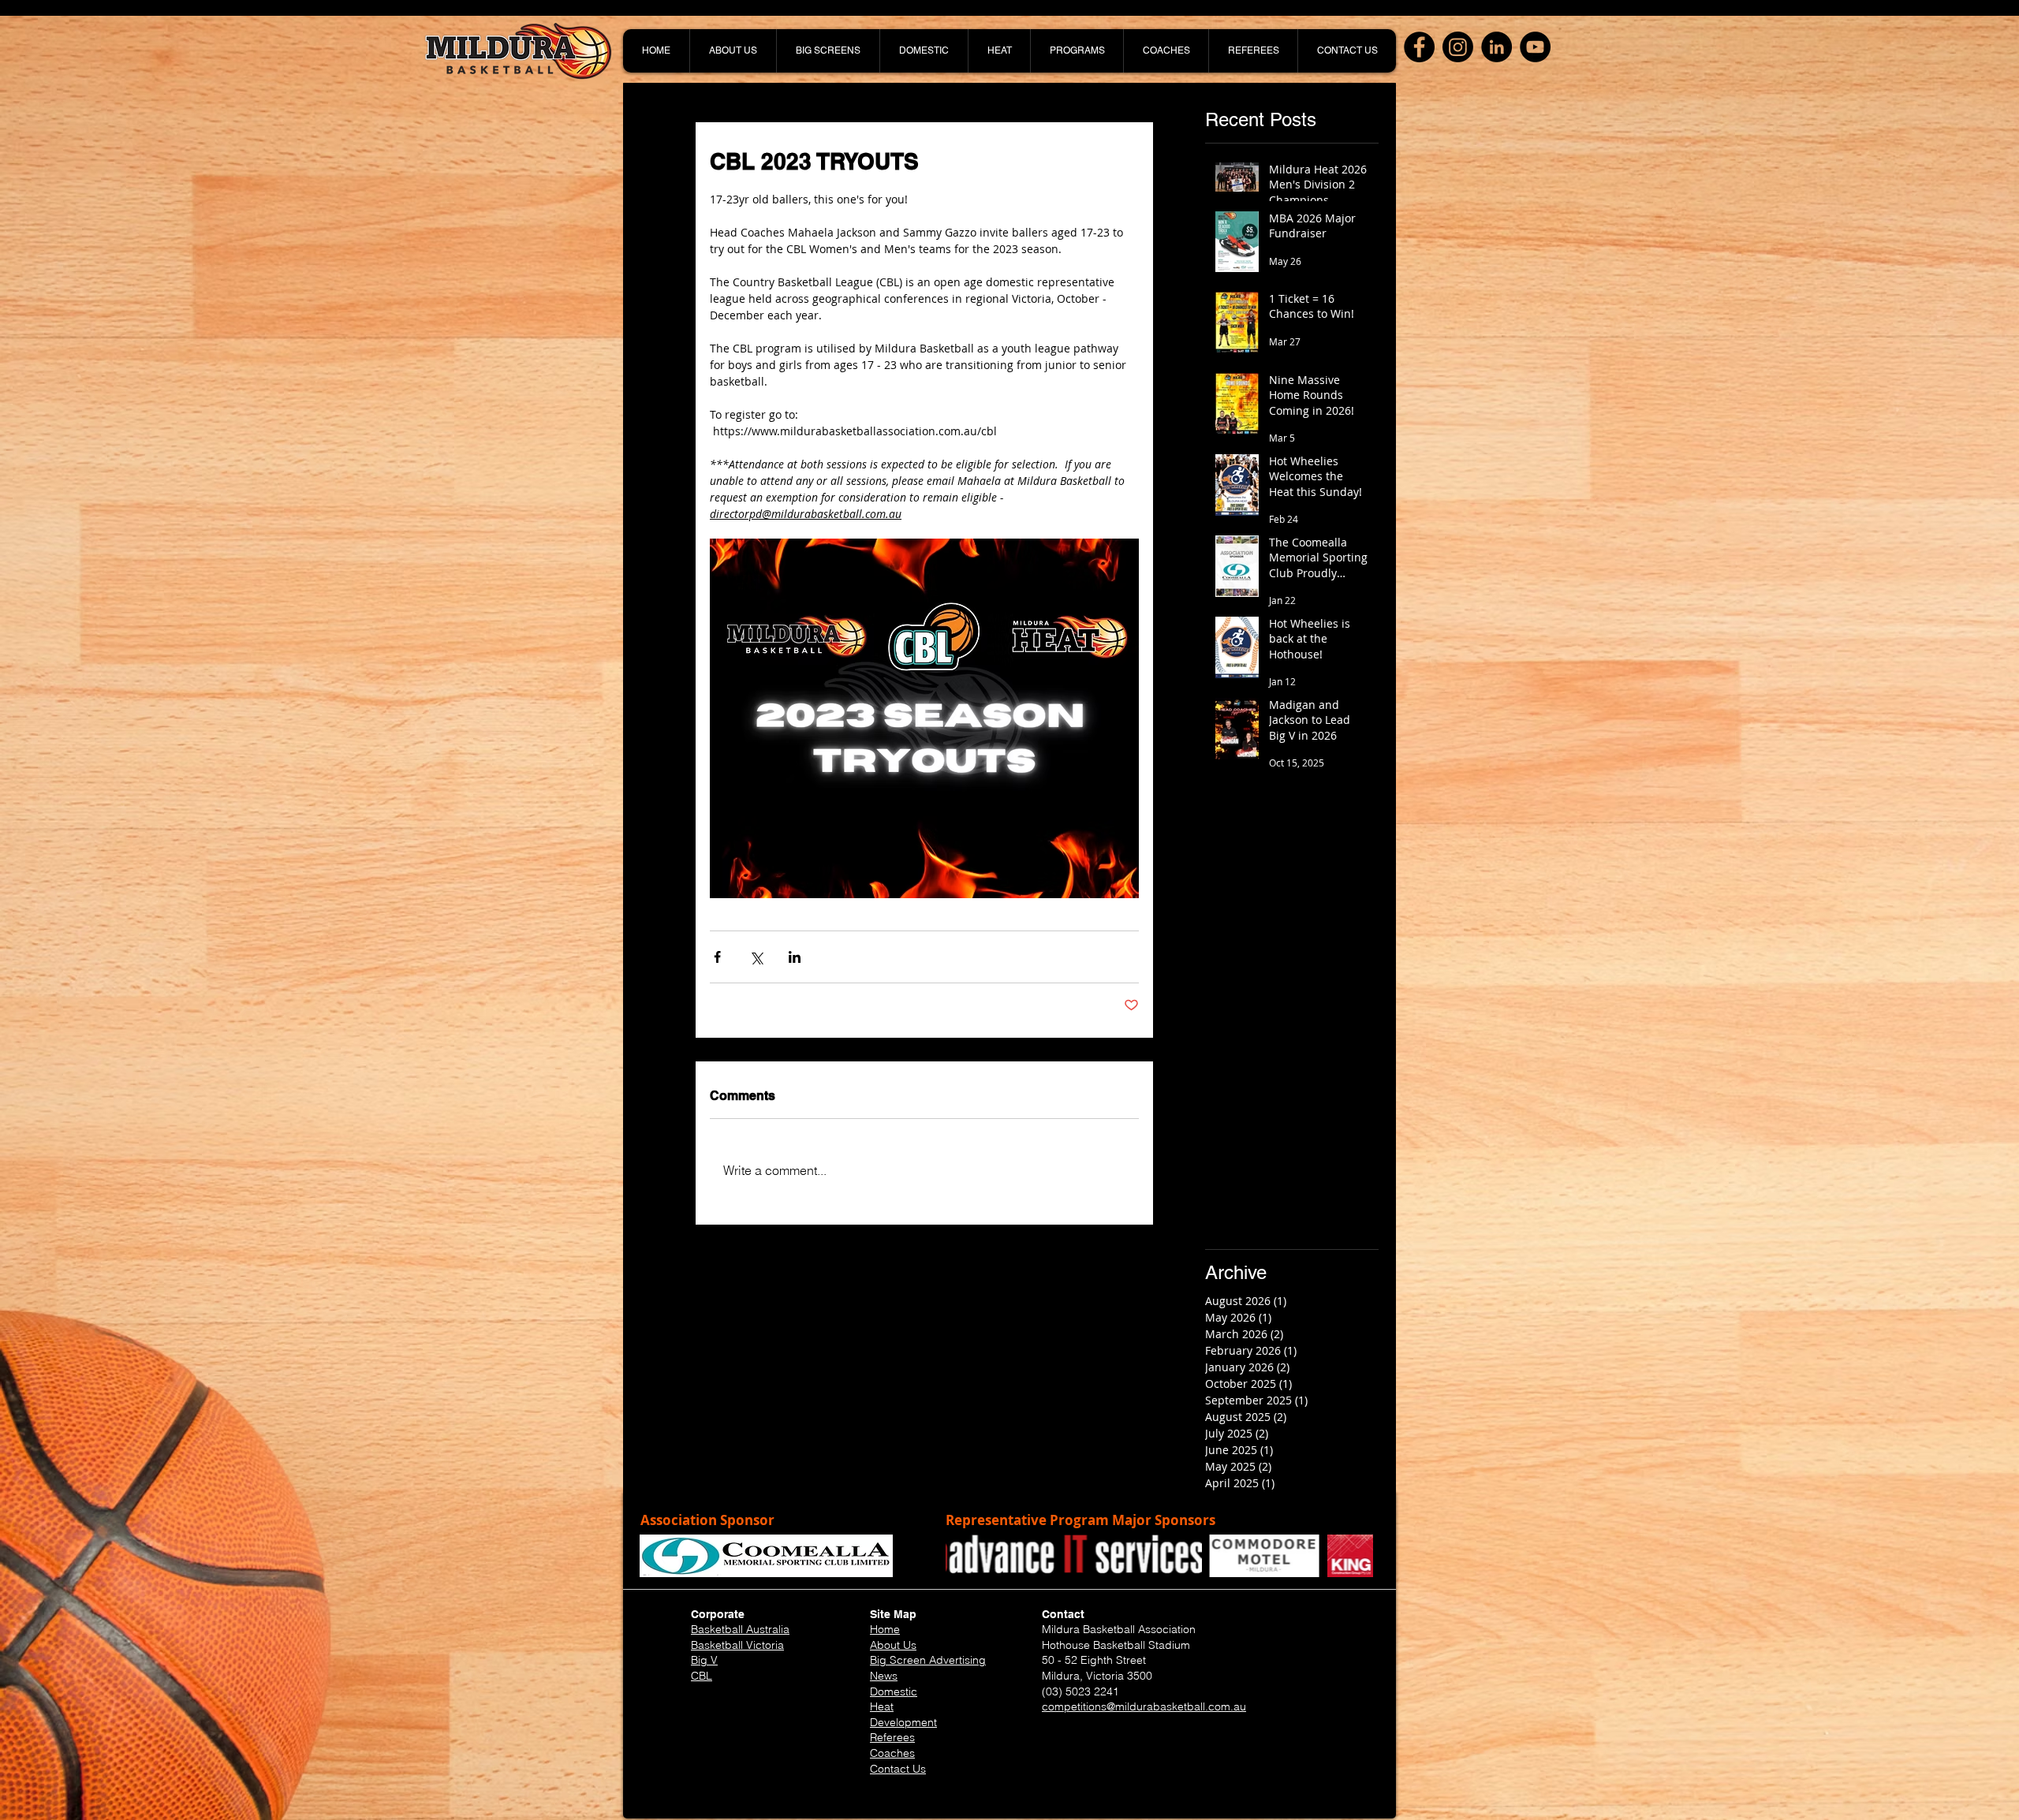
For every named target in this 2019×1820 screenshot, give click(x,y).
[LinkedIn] (1497, 47)
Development (903, 1722)
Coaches (892, 1753)
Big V (704, 1660)
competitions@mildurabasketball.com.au (1144, 1706)
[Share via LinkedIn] (795, 957)
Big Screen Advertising (928, 1660)
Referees (892, 1737)
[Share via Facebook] (717, 957)
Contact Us (898, 1769)
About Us (893, 1645)
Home (885, 1629)
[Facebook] (1419, 47)
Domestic (894, 1691)
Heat (882, 1706)
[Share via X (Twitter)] (756, 957)
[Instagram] (1458, 47)
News (884, 1676)
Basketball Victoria (737, 1645)
